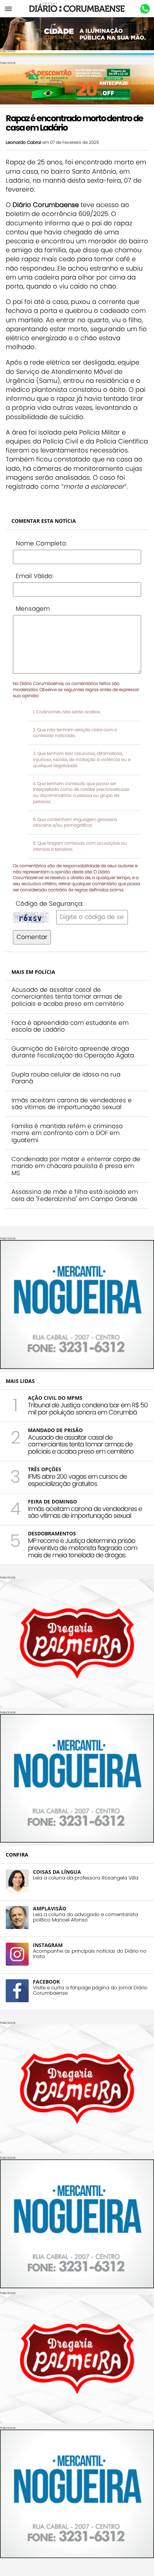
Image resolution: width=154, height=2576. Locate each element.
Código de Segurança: (49, 904)
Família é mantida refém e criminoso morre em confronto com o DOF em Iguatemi (67, 1133)
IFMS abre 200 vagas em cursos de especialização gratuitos (77, 1480)
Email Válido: (35, 576)
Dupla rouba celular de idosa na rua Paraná (66, 1078)
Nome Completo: (41, 543)
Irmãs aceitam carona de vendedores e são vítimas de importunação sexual (72, 1104)
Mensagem (33, 609)
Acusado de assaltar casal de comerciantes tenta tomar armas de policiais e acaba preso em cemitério (68, 997)
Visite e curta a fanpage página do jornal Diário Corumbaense (90, 1990)
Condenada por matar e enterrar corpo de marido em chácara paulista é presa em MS (76, 1166)
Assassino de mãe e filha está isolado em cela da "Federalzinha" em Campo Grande (75, 1195)
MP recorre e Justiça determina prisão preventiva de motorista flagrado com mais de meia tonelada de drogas (83, 1548)
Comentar (32, 937)
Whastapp (145, 9)
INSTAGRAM (48, 1945)
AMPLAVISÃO (50, 1908)
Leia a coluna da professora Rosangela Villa (86, 1878)
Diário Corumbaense (77, 9)
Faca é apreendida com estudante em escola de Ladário (70, 1026)
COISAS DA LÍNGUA (57, 1872)
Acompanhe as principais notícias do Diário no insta (90, 1954)
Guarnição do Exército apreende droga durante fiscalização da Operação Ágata (73, 1052)
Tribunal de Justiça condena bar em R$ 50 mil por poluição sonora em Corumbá (88, 1409)
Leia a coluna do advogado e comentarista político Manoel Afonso (85, 1917)
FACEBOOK (46, 1982)
